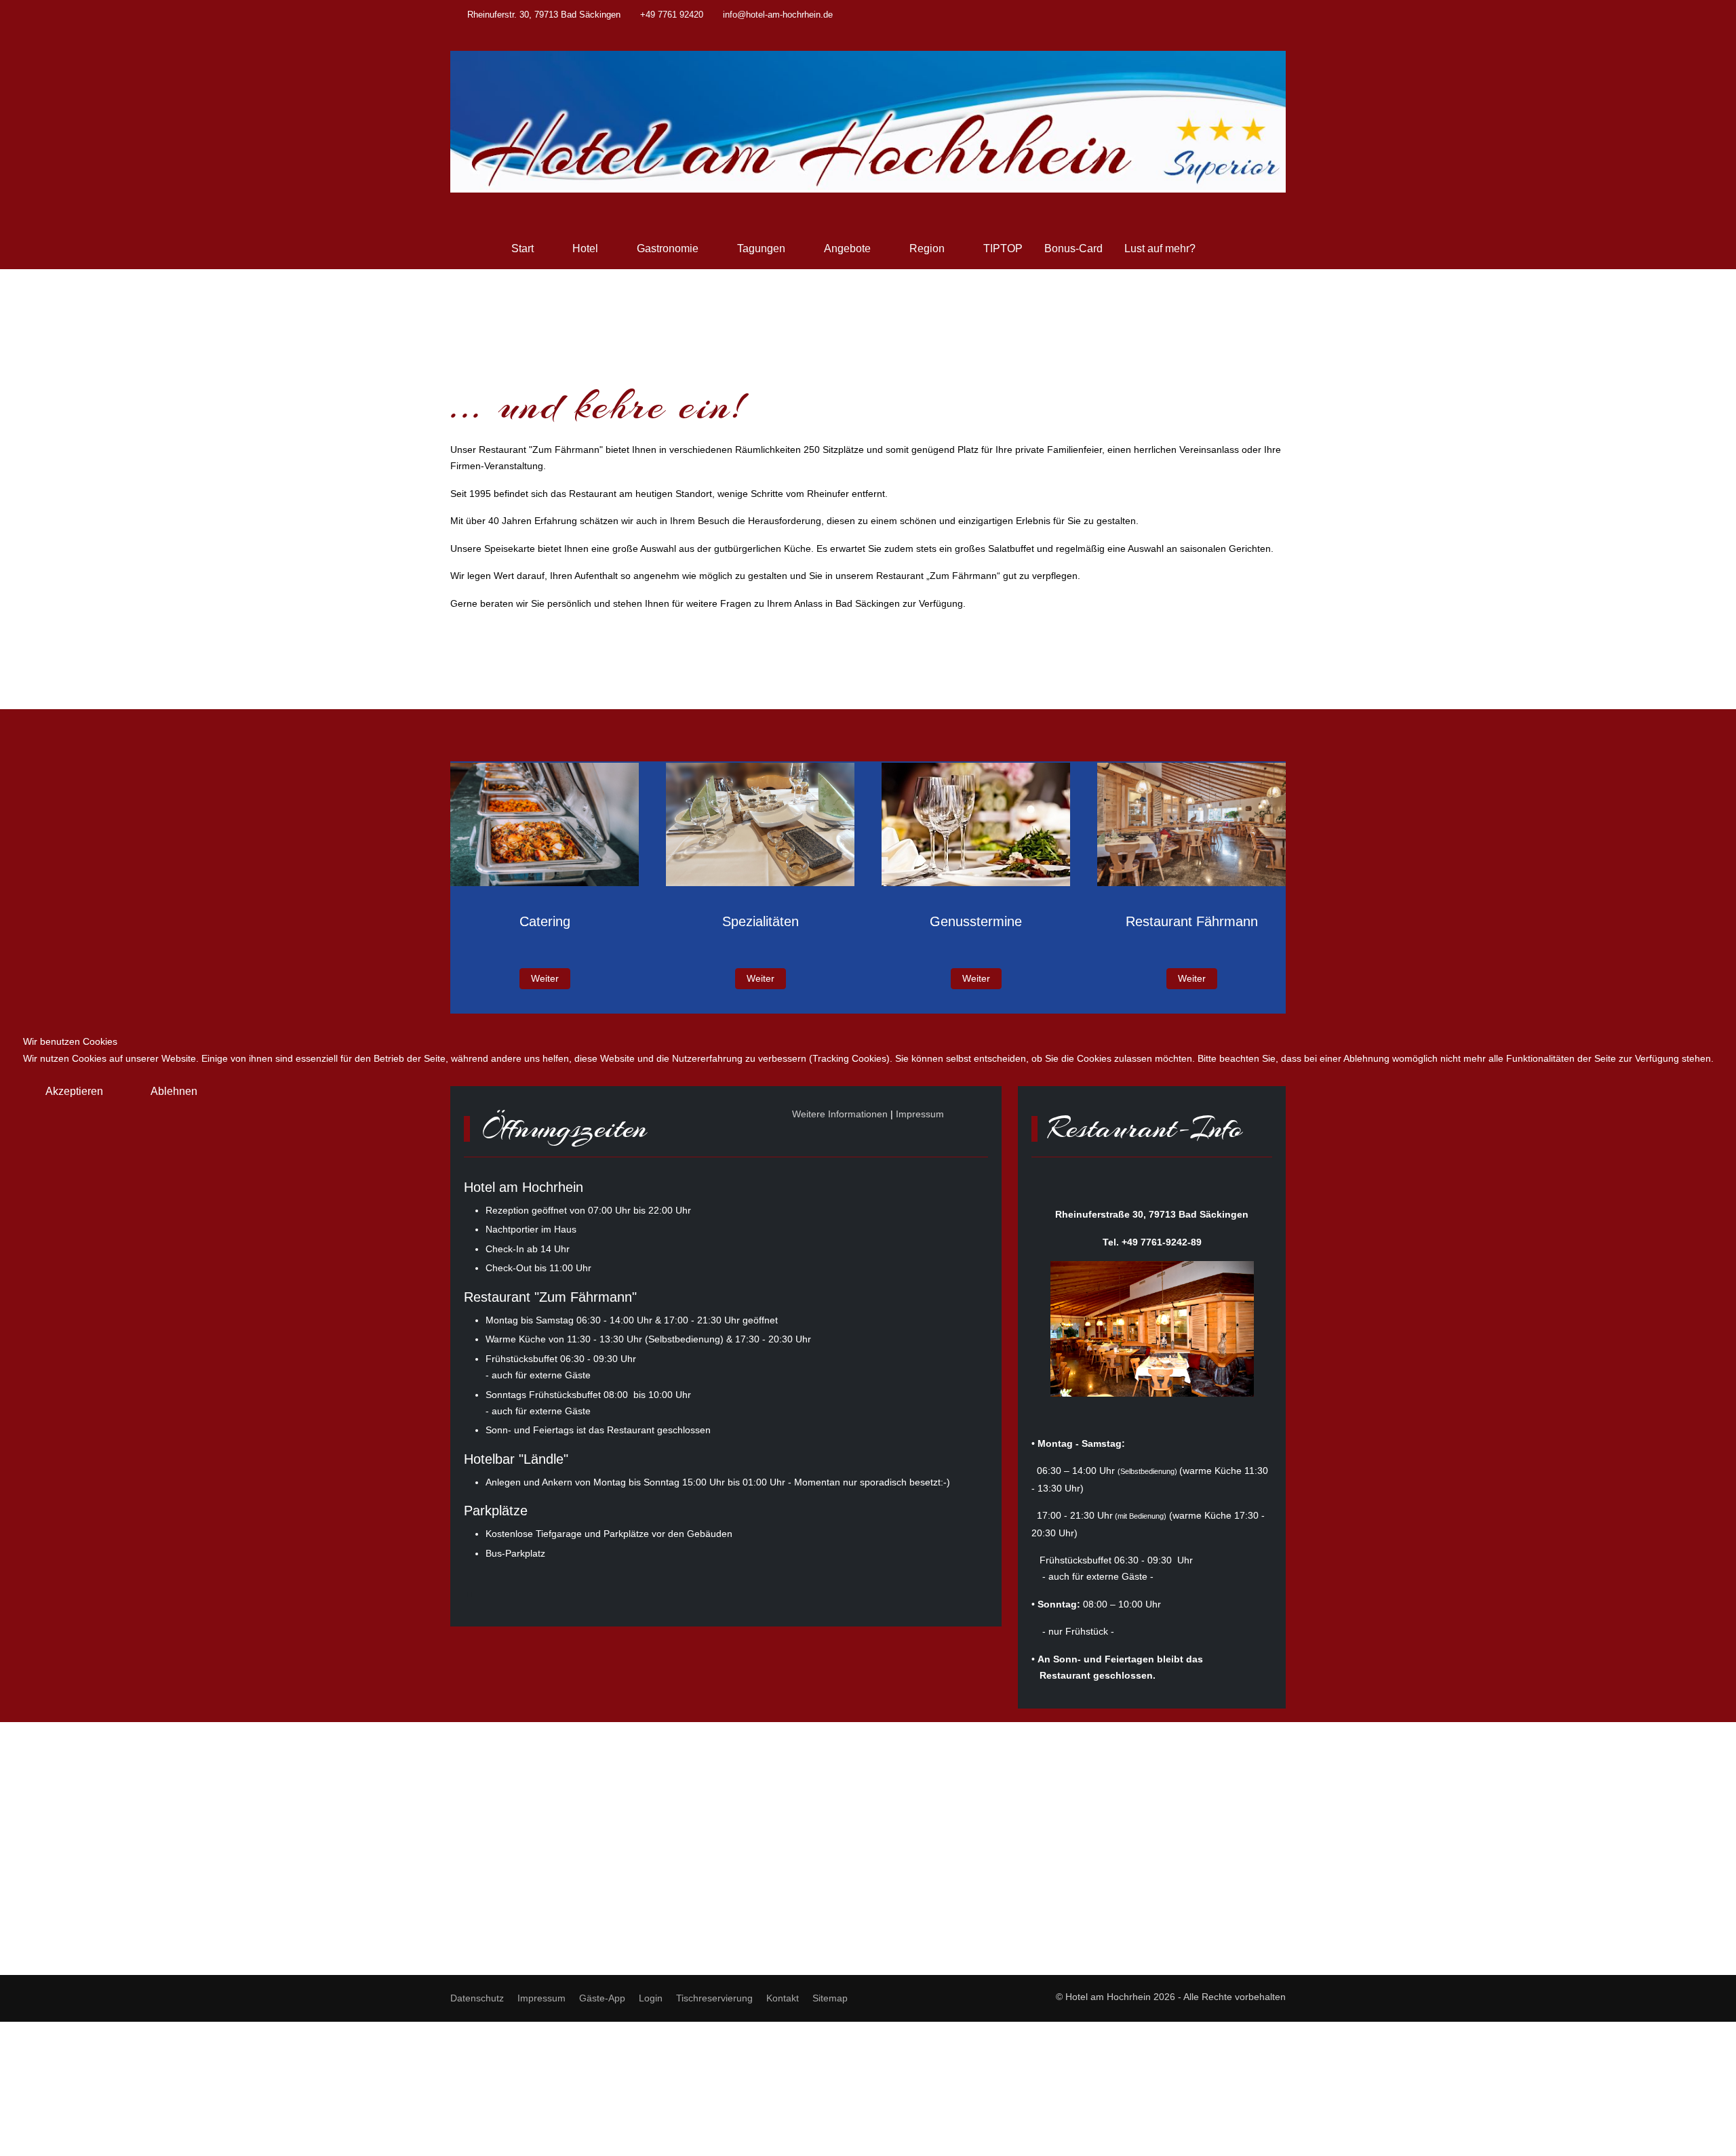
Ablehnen (174, 1091)
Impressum (920, 1114)
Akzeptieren (74, 1091)
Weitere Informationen (840, 1114)
